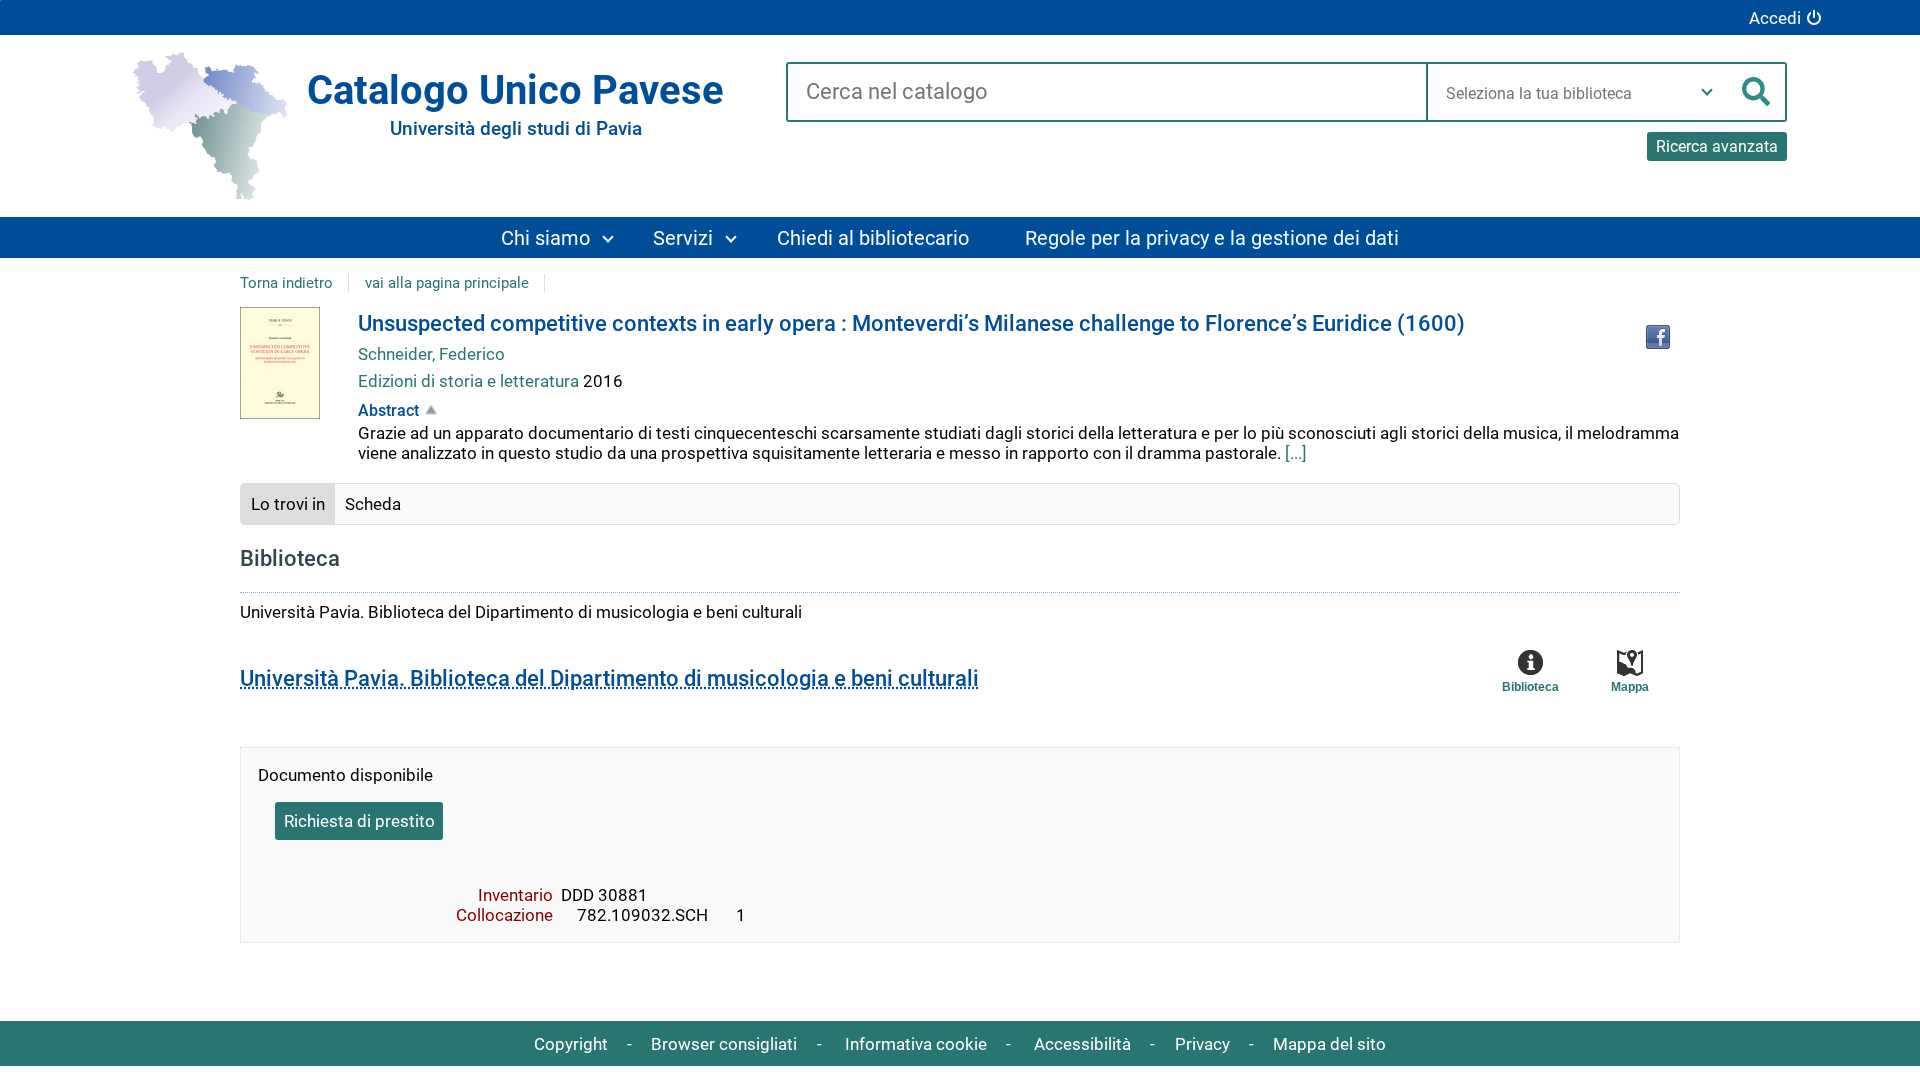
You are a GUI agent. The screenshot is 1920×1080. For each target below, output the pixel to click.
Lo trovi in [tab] (288, 504)
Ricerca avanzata (1717, 146)
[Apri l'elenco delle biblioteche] (1707, 92)
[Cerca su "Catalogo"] (1106, 93)
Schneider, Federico (431, 354)
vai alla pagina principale (447, 283)
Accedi (1775, 18)
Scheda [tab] (373, 504)
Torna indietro (286, 283)
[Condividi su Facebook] (1658, 337)
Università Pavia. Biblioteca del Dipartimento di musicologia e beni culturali (609, 678)
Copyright (571, 1044)
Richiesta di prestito (359, 821)
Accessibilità (1082, 1044)
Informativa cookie (916, 1044)
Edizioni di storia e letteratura (470, 381)
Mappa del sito (1329, 1044)
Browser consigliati (724, 1044)
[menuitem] (556, 237)
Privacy (1202, 1044)
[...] (1296, 453)
